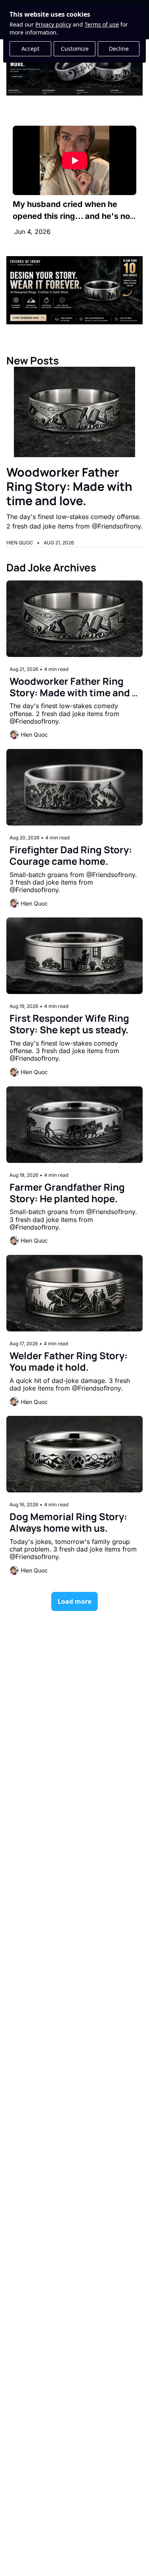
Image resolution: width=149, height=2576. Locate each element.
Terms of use (102, 24)
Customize (75, 49)
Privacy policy (53, 24)
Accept (30, 49)
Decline (119, 49)
